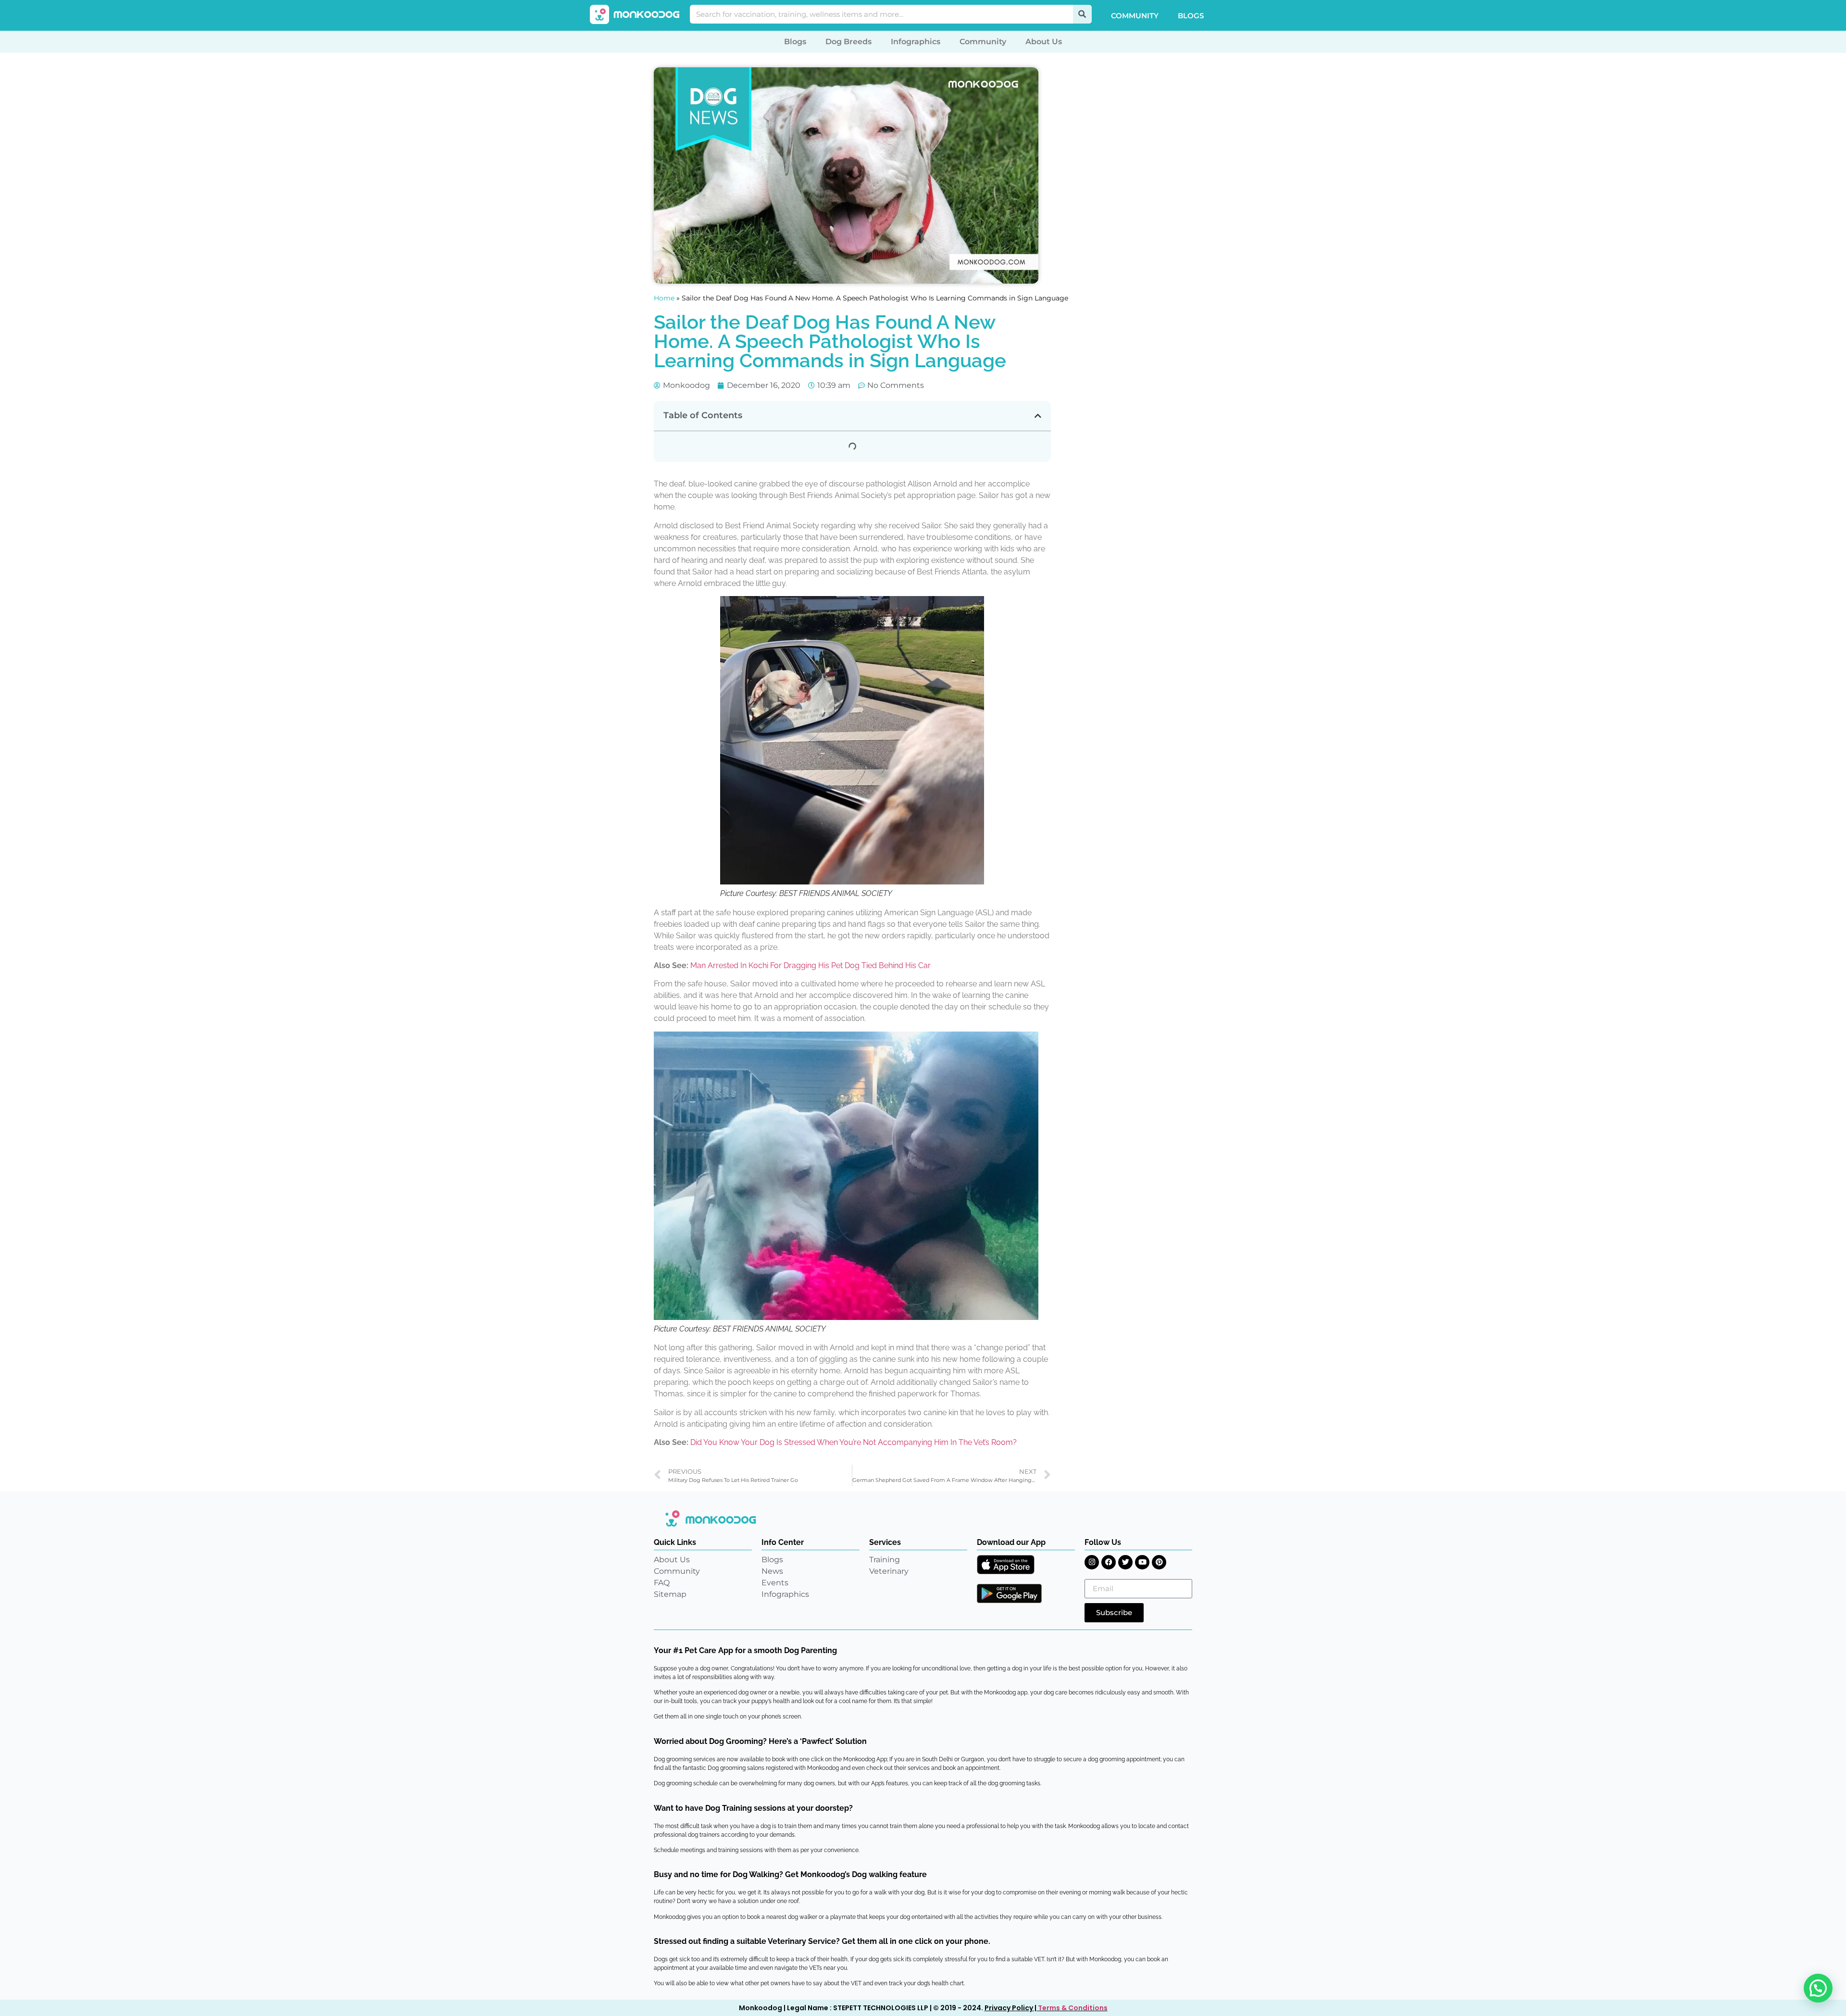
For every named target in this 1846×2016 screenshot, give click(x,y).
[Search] (1082, 14)
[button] (1038, 416)
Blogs (1191, 16)
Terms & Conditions (1073, 2008)
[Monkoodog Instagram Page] (1092, 1562)
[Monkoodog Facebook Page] (1109, 1562)
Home (664, 298)
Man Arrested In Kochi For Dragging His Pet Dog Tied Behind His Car (811, 965)
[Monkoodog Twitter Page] (1125, 1562)
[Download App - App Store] (1006, 1565)
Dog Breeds (848, 42)
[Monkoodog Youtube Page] (1142, 1562)
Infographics (916, 42)
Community (1135, 16)
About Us (1044, 42)
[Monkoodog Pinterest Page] (1159, 1562)
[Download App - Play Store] (1009, 1593)
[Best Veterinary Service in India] (635, 14)
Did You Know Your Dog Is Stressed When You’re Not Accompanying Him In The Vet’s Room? (854, 1442)
